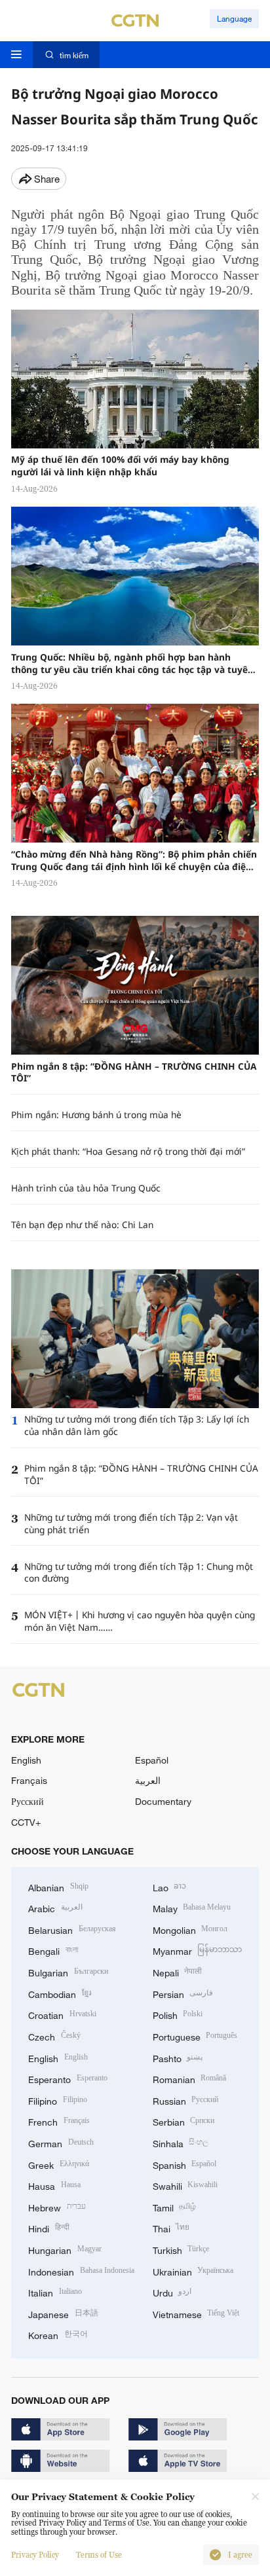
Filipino (58, 2100)
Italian (55, 2292)
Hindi (49, 2227)
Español (152, 1760)
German (61, 2142)
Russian (186, 2100)
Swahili (185, 2185)
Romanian (190, 2078)
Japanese (63, 2313)
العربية (148, 1780)
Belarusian (72, 1929)
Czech (54, 2036)
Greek (59, 2164)
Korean (58, 2334)
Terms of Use (99, 2555)
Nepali (178, 1971)
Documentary (163, 1801)
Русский (28, 1801)
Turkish (181, 2249)
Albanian (58, 1886)
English (26, 1760)
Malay (192, 1907)
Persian (183, 1993)
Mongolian (190, 1929)
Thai (171, 2227)
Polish (178, 2014)
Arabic (55, 1907)
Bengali (53, 1950)
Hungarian (65, 2249)
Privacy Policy (35, 2555)
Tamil (175, 2206)
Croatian (62, 2014)
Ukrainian (193, 2271)
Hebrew (57, 2206)
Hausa (54, 2185)
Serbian (184, 2121)
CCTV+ (26, 1822)
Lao (170, 1886)
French (59, 2121)
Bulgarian (68, 1971)
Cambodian (60, 1993)
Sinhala (181, 2142)
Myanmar (198, 1950)
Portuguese (195, 2036)
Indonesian (81, 2271)
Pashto (178, 2057)
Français (29, 1780)
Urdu (172, 2292)
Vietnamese (196, 2313)
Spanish (185, 2164)
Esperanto (68, 2078)
